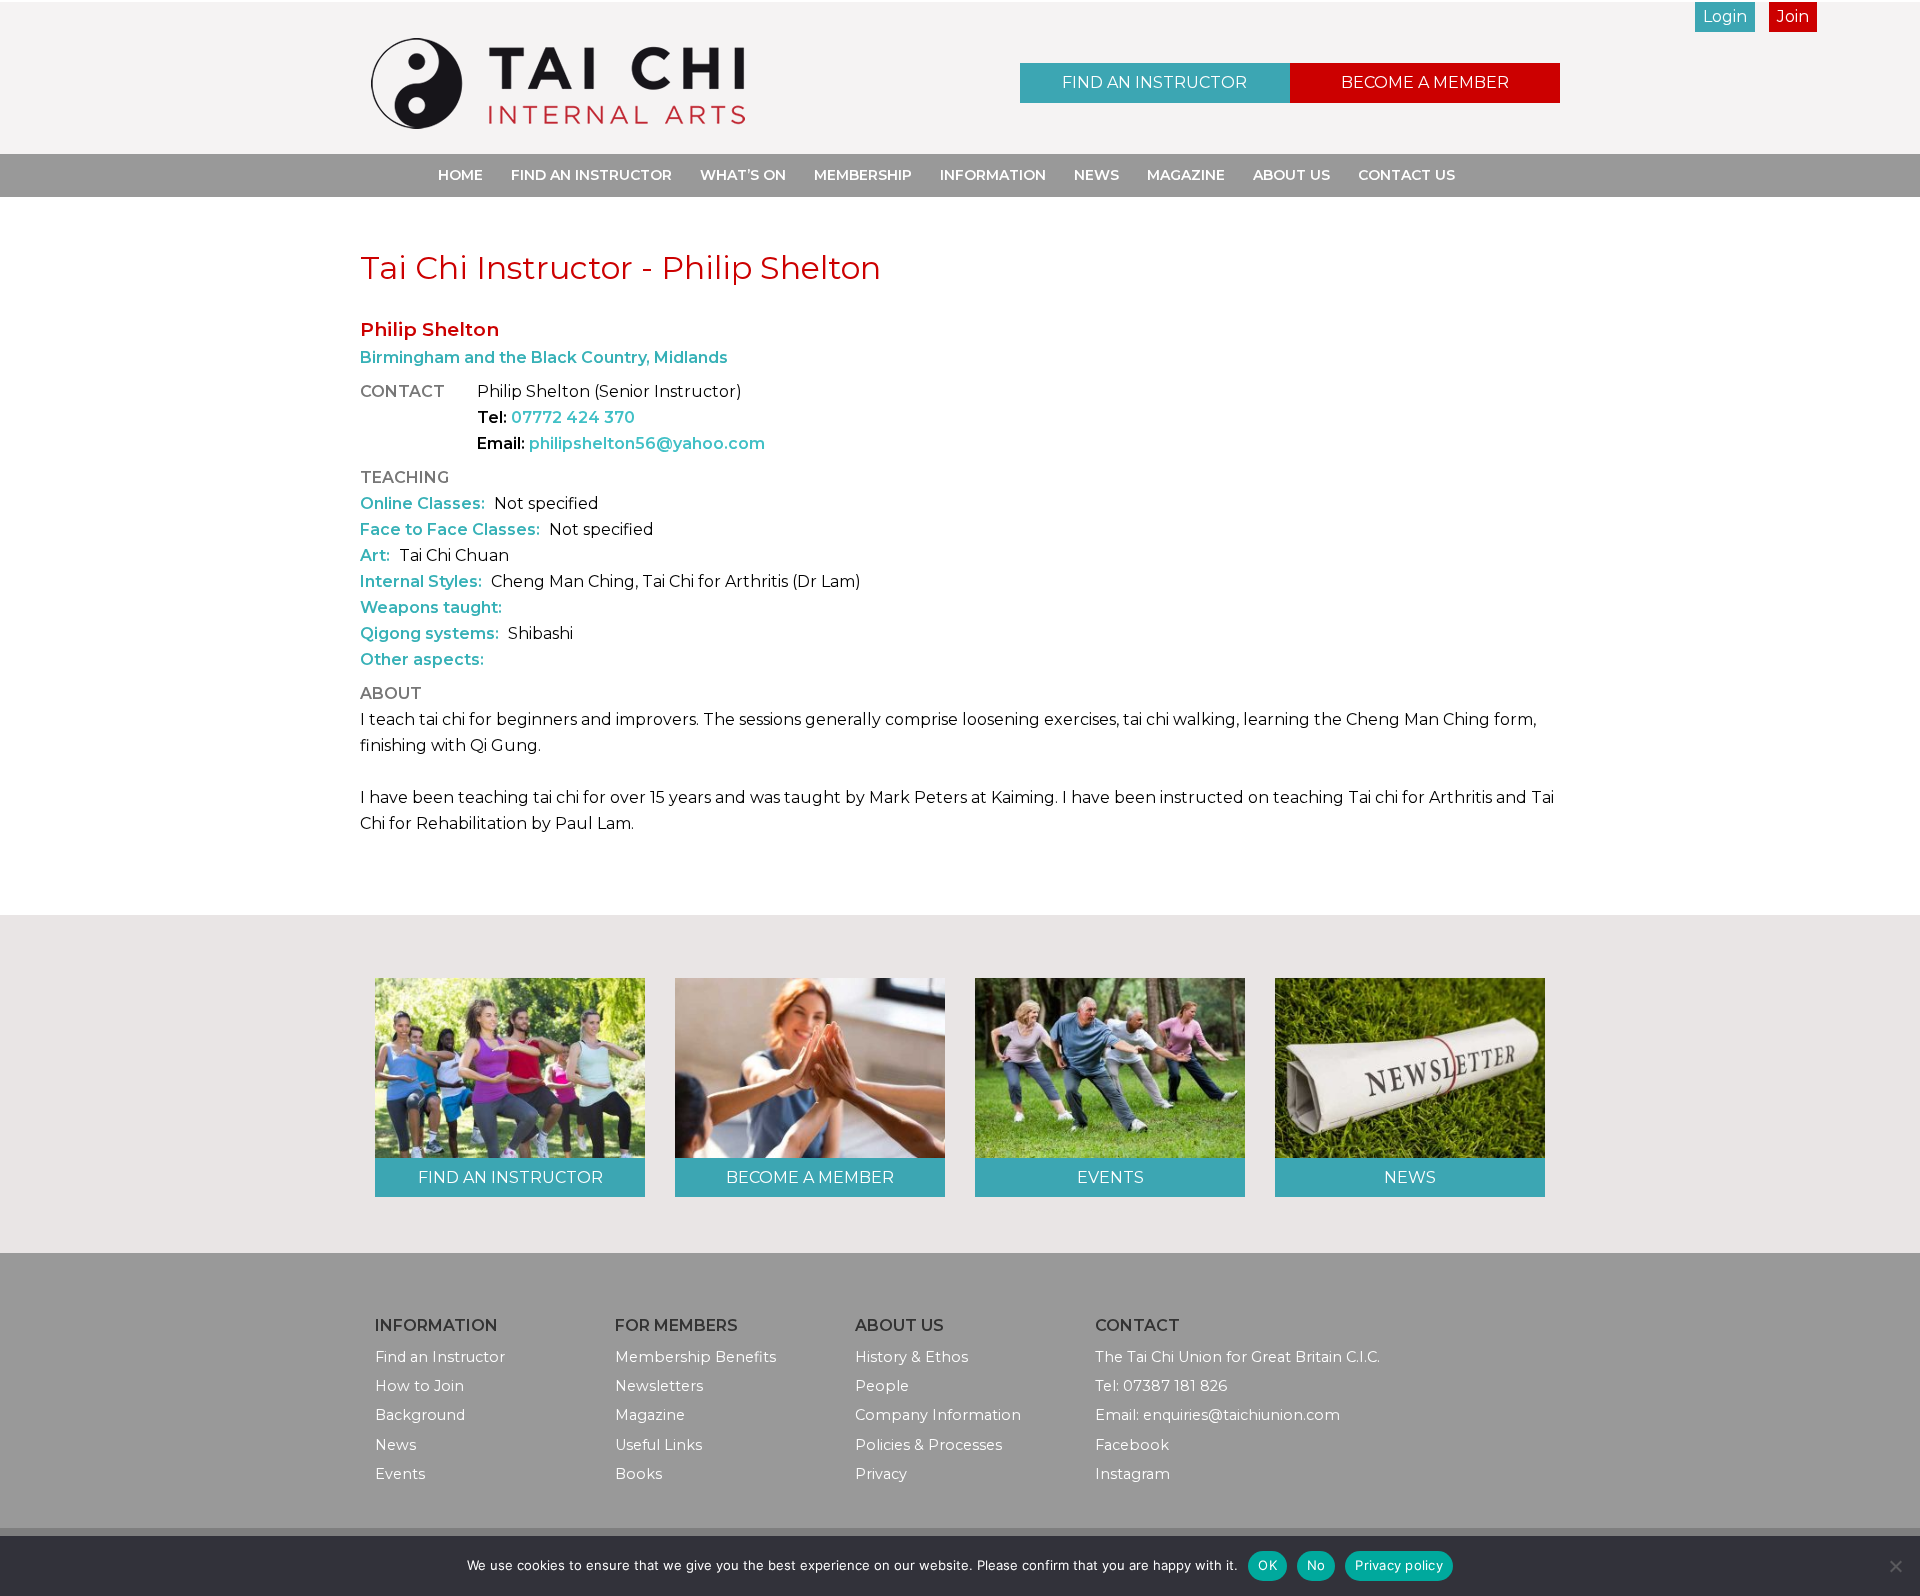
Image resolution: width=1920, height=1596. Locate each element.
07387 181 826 (1175, 1386)
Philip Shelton (429, 329)
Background (420, 1415)
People (882, 1386)
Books (638, 1474)
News (1096, 175)
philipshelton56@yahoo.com (647, 443)
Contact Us (1406, 175)
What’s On (743, 175)
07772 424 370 (573, 417)
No (1316, 1565)
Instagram (1132, 1474)
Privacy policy (1399, 1565)
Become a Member (1425, 82)
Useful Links (658, 1445)
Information (993, 175)
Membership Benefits (695, 1357)
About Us (1291, 175)
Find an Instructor (1154, 82)
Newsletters (659, 1386)
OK (1267, 1565)
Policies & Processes (928, 1445)
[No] (1895, 1566)
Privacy (881, 1474)
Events (1110, 1177)
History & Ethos (911, 1357)
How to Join (419, 1386)
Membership (863, 175)
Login (1725, 16)
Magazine (1186, 175)
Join (1793, 16)
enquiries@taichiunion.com (1241, 1415)
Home (460, 175)
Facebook (1132, 1445)
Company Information (938, 1415)
